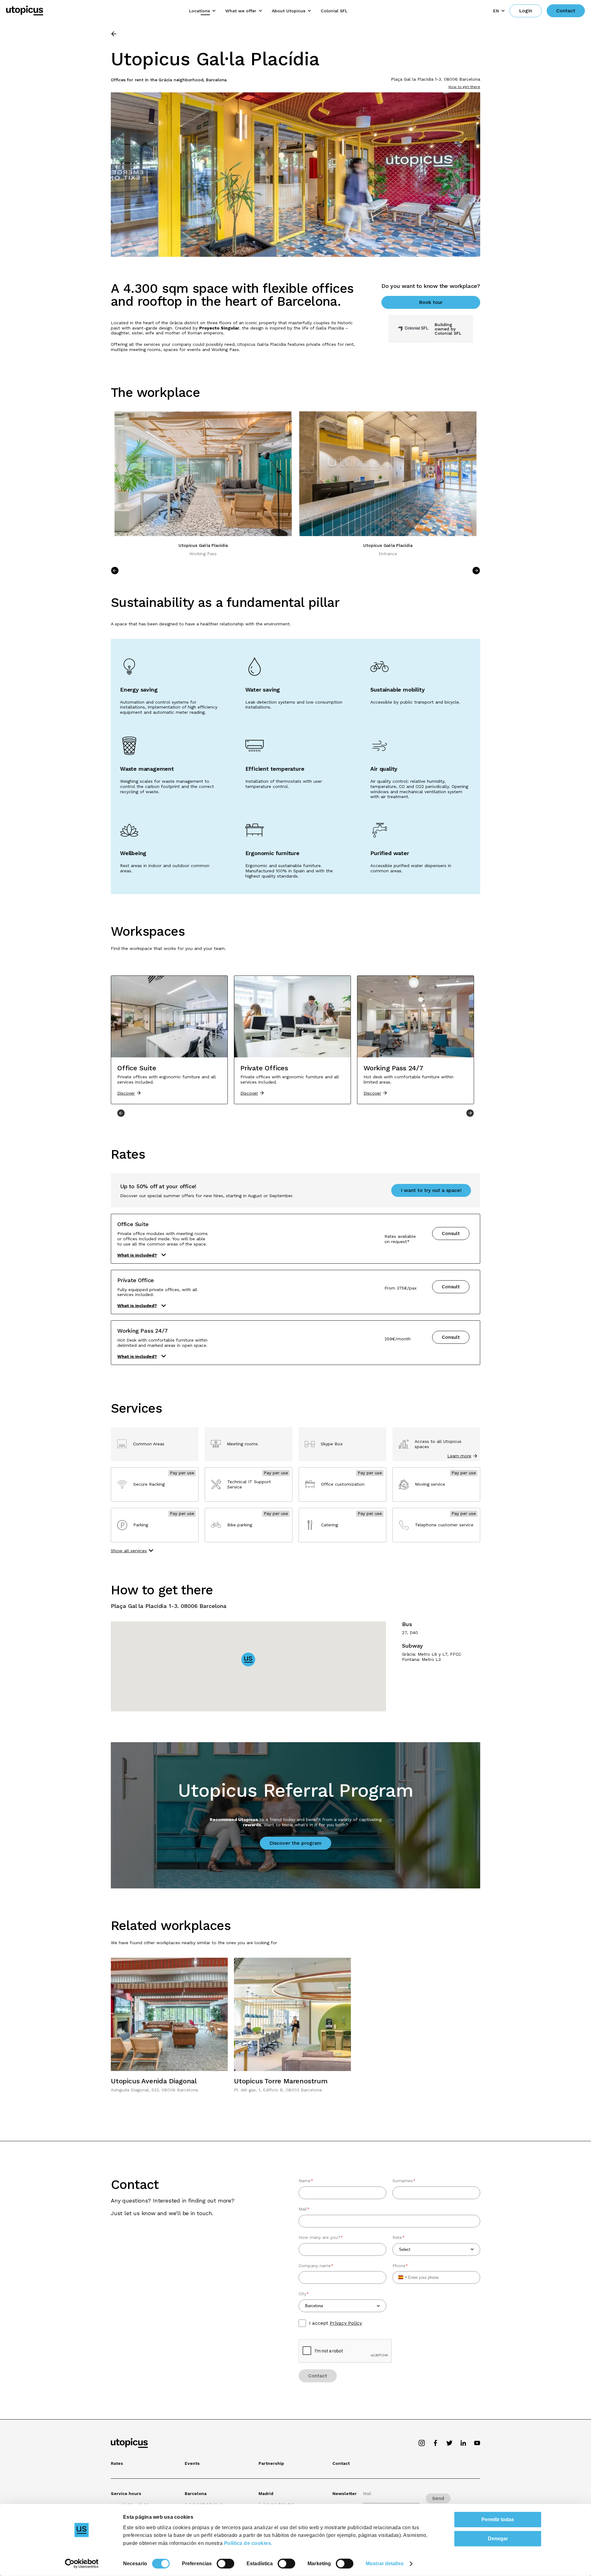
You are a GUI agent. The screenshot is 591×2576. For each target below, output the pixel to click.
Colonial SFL (334, 11)
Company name (316, 2266)
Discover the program (295, 1843)
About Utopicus (289, 11)
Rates (117, 2463)
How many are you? (321, 2237)
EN (496, 11)
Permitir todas (498, 2519)
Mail (304, 2209)
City (304, 2294)
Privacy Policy (346, 2323)
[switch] (225, 2564)
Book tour (431, 302)
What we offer (241, 11)
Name (306, 2181)
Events (192, 2463)
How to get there (464, 87)
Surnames (404, 2181)
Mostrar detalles (385, 2564)
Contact (566, 11)
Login (526, 11)
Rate (399, 2237)
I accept (336, 2323)
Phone (400, 2266)
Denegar (498, 2539)
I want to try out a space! (431, 1190)
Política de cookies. (248, 2543)
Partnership (271, 2463)
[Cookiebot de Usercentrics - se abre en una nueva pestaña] (82, 2564)
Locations (199, 11)
